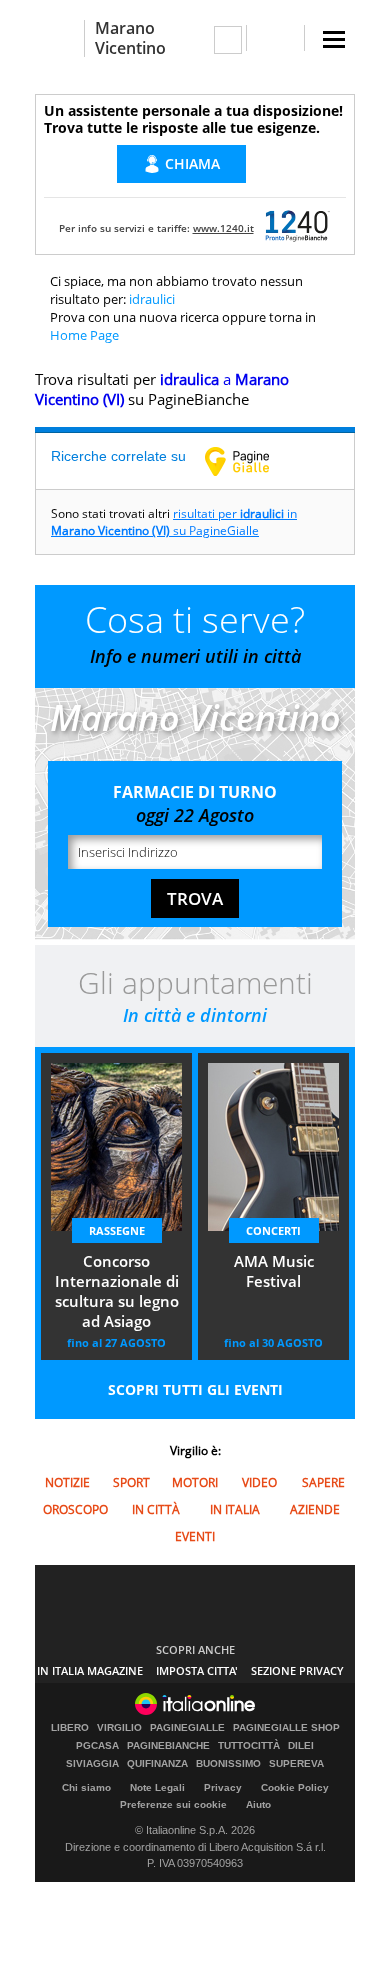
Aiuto (258, 1804)
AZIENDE (315, 1509)
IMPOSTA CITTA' (197, 1670)
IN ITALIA (235, 1509)
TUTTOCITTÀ (249, 1746)
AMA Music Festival (274, 1271)
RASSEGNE (117, 1230)
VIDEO (259, 1482)
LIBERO (70, 1728)
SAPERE (323, 1482)
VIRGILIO (119, 1728)
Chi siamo (86, 1787)
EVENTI (195, 1536)
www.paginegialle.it (252, 461)
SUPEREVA (296, 1764)
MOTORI (195, 1482)
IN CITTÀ (156, 1509)
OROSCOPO (75, 1509)
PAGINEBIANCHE (168, 1746)
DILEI (301, 1746)
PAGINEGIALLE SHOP (286, 1728)
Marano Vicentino (130, 38)
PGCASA (97, 1746)
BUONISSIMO (228, 1764)
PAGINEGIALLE (187, 1728)
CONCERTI (273, 1230)
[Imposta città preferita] (59, 38)
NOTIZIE (67, 1482)
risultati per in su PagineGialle (174, 522)
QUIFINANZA (157, 1764)
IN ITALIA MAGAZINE (90, 1670)
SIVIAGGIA (92, 1764)
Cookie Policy (295, 1787)
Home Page (84, 335)
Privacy (223, 1787)
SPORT (131, 1482)
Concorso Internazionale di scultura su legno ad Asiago (117, 1291)
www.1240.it (223, 228)
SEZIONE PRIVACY (297, 1670)
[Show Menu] (334, 39)
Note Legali (157, 1787)
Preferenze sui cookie (173, 1804)
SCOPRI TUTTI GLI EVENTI (195, 1389)
